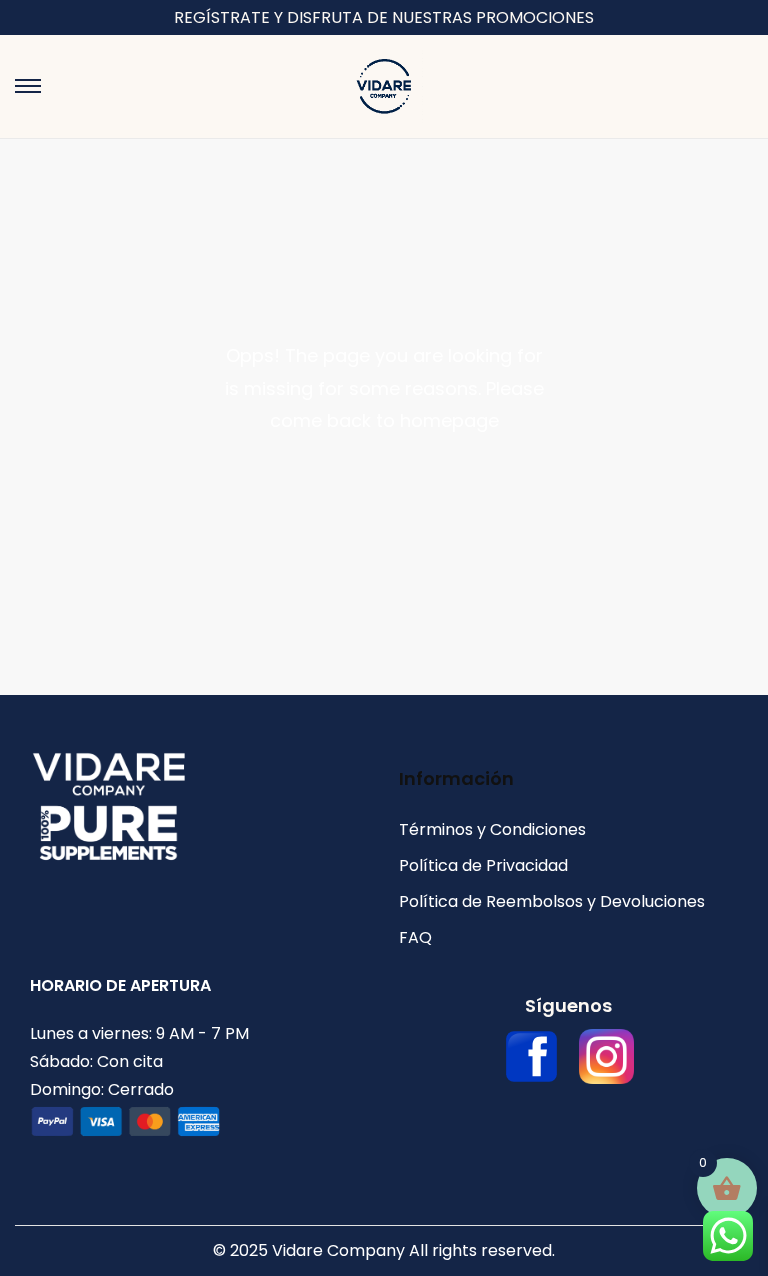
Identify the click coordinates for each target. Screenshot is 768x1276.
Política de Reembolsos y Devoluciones (552, 901)
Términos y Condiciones (492, 829)
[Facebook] (531, 1056)
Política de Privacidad (483, 865)
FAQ (415, 937)
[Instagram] (606, 1056)
